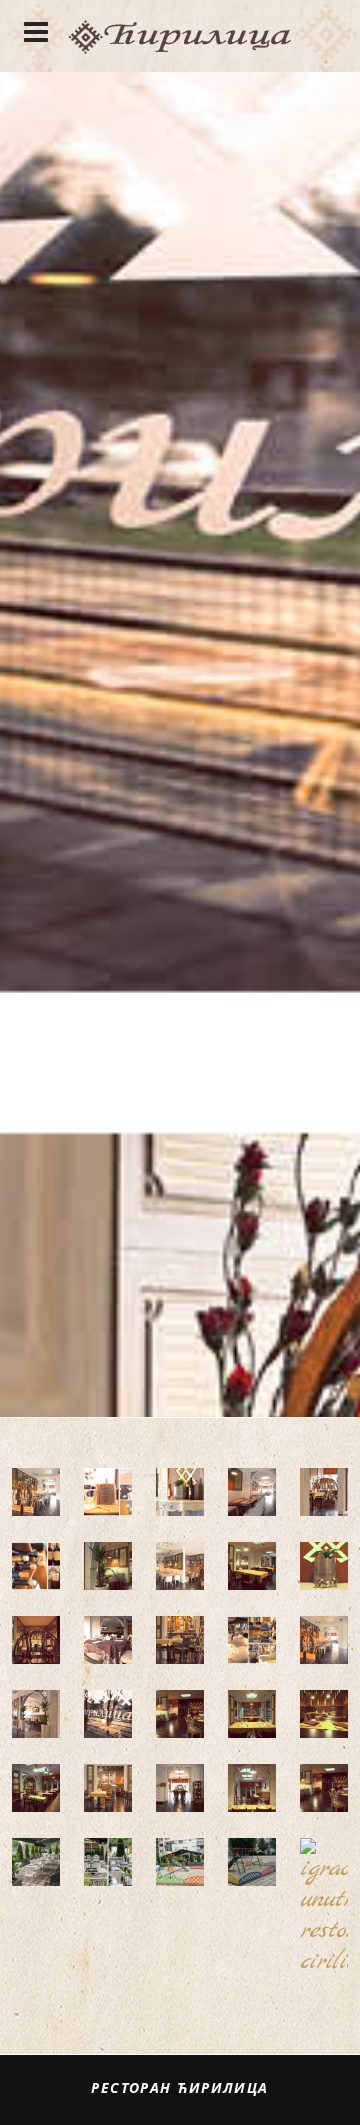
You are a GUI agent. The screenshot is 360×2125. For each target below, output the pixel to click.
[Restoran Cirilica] (180, 36)
